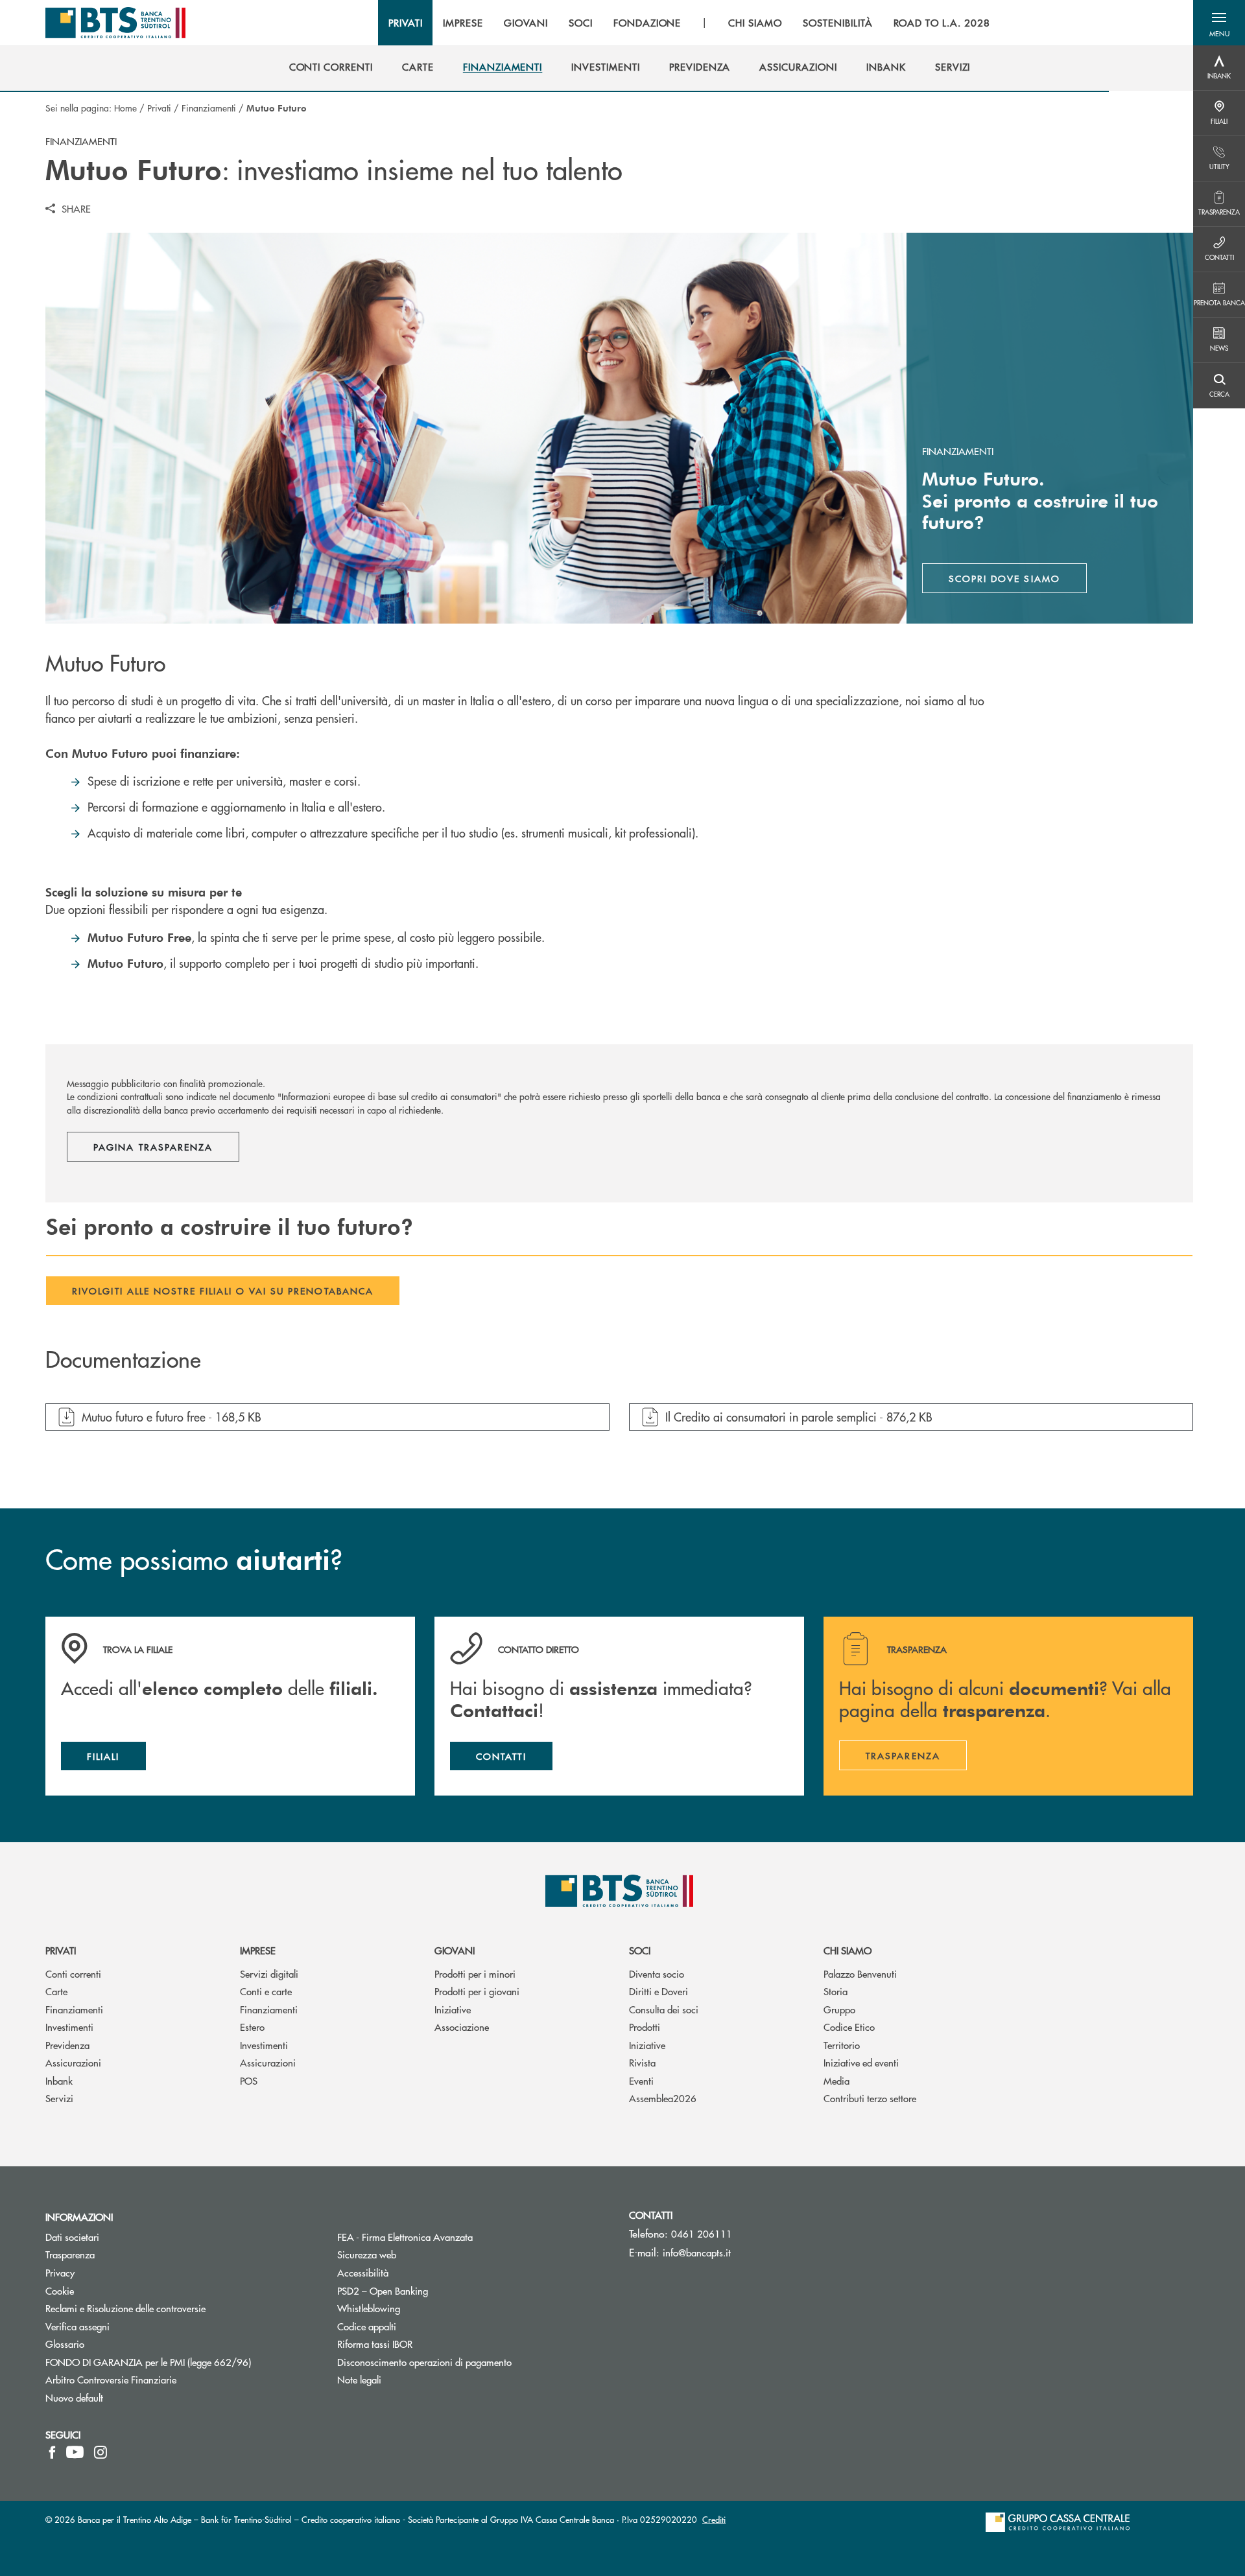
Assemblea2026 (663, 2098)
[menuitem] (331, 67)
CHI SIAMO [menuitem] (755, 23)
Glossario (114, 2344)
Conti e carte (266, 1991)
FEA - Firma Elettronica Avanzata (454, 2237)
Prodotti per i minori (475, 1973)
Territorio (842, 2045)
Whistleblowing (369, 2308)
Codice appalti (367, 2326)
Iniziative (453, 2009)
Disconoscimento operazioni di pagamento (473, 2362)
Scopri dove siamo (1004, 578)
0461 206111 (702, 2233)
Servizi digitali (269, 1973)
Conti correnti (73, 1973)
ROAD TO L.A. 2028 (942, 23)
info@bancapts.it (697, 2252)
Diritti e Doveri (658, 1991)
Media (836, 2080)
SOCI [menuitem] (581, 23)
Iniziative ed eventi (861, 2062)
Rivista (642, 2062)
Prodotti (645, 2027)
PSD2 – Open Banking (432, 2290)
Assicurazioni (73, 2062)
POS (249, 2080)
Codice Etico (849, 2027)
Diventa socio (657, 1973)
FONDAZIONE (647, 23)
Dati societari (72, 2237)
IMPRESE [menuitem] (463, 23)
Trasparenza (70, 2254)
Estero (252, 2027)
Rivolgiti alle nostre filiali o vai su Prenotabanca (223, 1291)
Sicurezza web (367, 2254)
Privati (159, 108)
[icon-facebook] (52, 2452)
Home (125, 108)
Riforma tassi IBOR (424, 2344)
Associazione (462, 2027)
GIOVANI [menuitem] (526, 23)
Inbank (59, 2080)
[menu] (689, 23)
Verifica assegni (77, 2326)
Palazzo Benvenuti (860, 1973)
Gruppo (839, 2009)
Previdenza (67, 2045)
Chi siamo (848, 1950)
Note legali (359, 2379)
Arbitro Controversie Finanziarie (160, 2379)
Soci (640, 1950)
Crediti (714, 2519)
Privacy (109, 2272)
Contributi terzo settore (870, 2098)
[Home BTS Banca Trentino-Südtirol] (115, 23)
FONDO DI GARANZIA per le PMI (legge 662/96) (182, 2362)
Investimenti (69, 2027)
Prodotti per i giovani (477, 1991)
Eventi (641, 2080)
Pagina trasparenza (153, 1147)
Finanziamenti (209, 108)
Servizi (59, 2098)
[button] (1219, 23)
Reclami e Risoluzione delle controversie (125, 2308)
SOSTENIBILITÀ (837, 23)
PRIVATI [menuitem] (406, 23)
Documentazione (123, 1360)
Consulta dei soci (664, 2009)
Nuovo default (74, 2397)
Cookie (60, 2290)
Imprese (258, 1950)
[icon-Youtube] (75, 2452)
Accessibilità (363, 2272)
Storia (836, 1991)
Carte (56, 1991)
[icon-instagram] (101, 2452)
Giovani (455, 1950)
